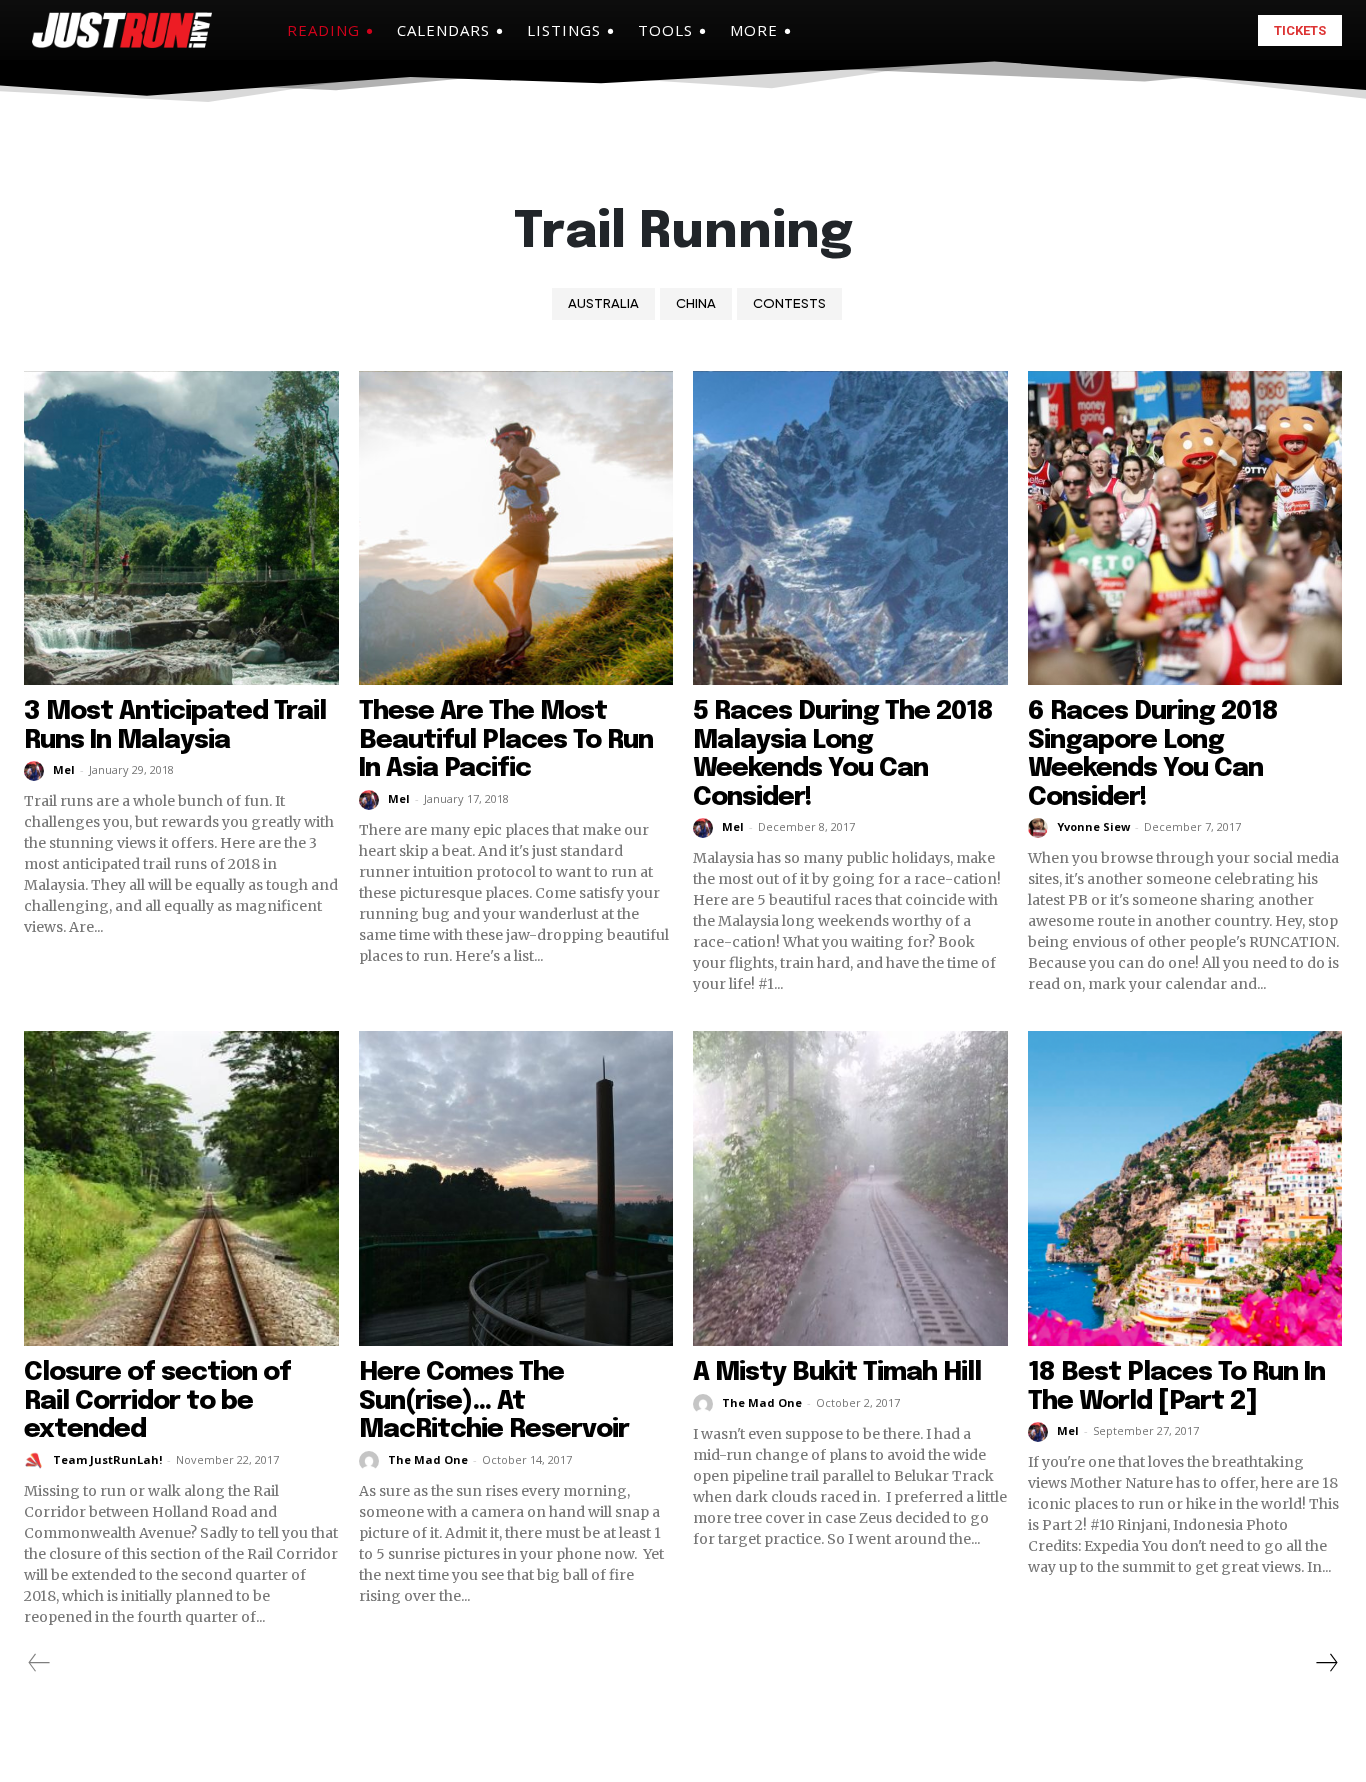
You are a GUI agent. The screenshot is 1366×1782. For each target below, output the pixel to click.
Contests (789, 303)
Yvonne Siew (1093, 826)
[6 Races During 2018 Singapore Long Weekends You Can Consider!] (1185, 528)
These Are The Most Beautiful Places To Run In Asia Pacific (506, 740)
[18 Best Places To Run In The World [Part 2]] (1185, 1188)
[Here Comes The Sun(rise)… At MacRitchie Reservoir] (516, 1188)
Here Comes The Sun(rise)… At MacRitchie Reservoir (494, 1401)
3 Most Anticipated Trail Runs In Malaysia (175, 726)
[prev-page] (39, 1663)
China (696, 303)
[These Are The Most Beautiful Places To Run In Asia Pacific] (516, 528)
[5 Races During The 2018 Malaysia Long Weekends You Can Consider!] (850, 528)
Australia (603, 303)
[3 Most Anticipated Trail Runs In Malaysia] (181, 528)
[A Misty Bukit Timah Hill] (850, 1188)
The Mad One (428, 1459)
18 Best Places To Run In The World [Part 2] (1176, 1387)
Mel (64, 769)
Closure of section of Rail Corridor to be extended (157, 1401)
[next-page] (1326, 1663)
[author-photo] (37, 771)
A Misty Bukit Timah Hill (837, 1372)
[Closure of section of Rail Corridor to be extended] (181, 1188)
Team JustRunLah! (107, 1459)
